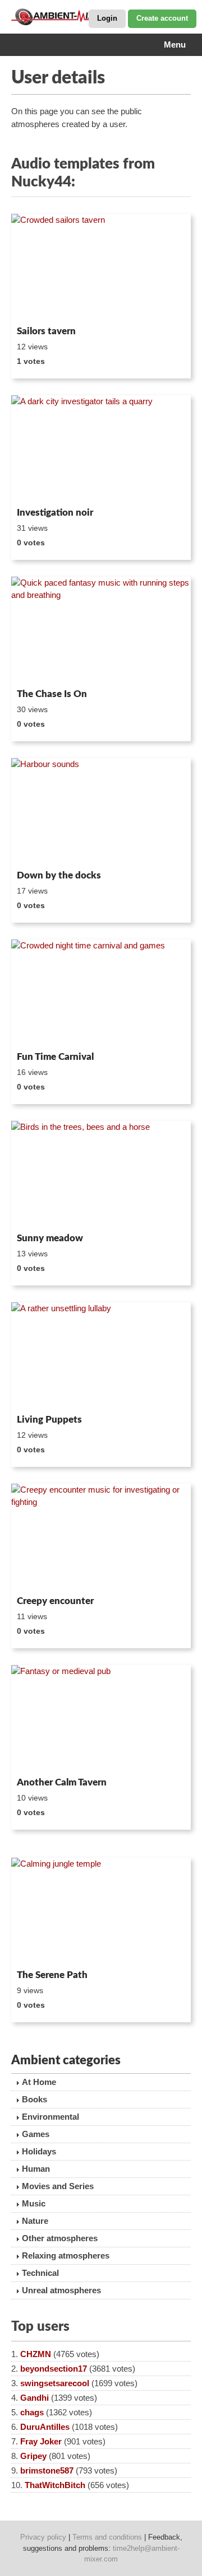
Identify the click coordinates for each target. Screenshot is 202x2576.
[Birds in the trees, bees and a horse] (101, 1175)
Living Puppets (49, 1420)
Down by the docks (59, 875)
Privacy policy (43, 2537)
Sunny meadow (50, 1238)
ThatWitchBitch (55, 2485)
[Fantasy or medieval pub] (101, 1719)
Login (107, 18)
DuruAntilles (45, 2427)
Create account (162, 18)
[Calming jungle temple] (101, 1911)
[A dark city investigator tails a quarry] (101, 449)
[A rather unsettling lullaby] (101, 1356)
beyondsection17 (54, 2369)
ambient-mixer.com (67, 17)
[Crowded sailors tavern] (101, 268)
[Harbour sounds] (101, 812)
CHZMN (36, 2354)
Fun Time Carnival (55, 1057)
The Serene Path (52, 1975)
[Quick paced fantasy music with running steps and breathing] (101, 630)
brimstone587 (47, 2470)
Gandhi (35, 2398)
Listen (38, 306)
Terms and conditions (107, 2537)
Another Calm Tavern (62, 1782)
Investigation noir (55, 513)
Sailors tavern (46, 331)
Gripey (33, 2456)
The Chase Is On (52, 694)
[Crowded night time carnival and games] (101, 993)
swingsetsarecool (55, 2383)
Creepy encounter (55, 1601)
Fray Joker (41, 2441)
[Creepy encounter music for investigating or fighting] (101, 1537)
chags (32, 2412)
